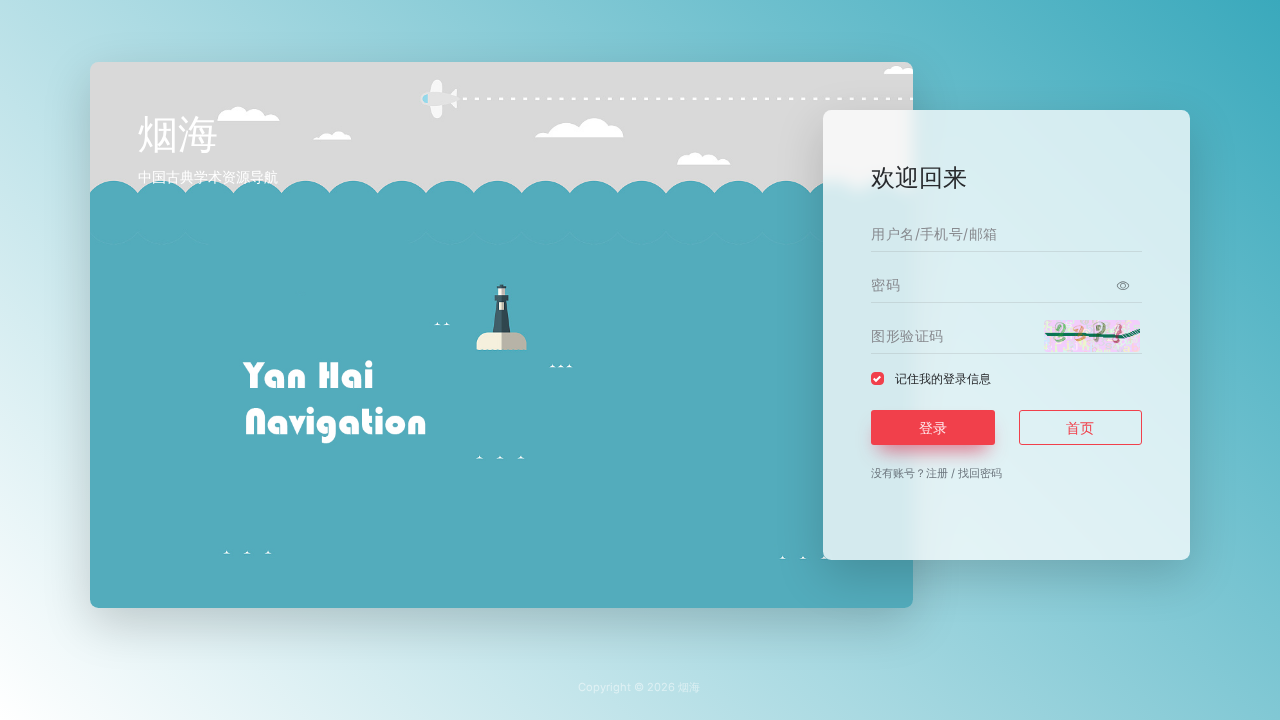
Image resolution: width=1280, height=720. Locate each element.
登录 (933, 427)
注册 (937, 473)
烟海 (689, 687)
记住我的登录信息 (943, 378)
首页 (1080, 427)
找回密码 (980, 473)
